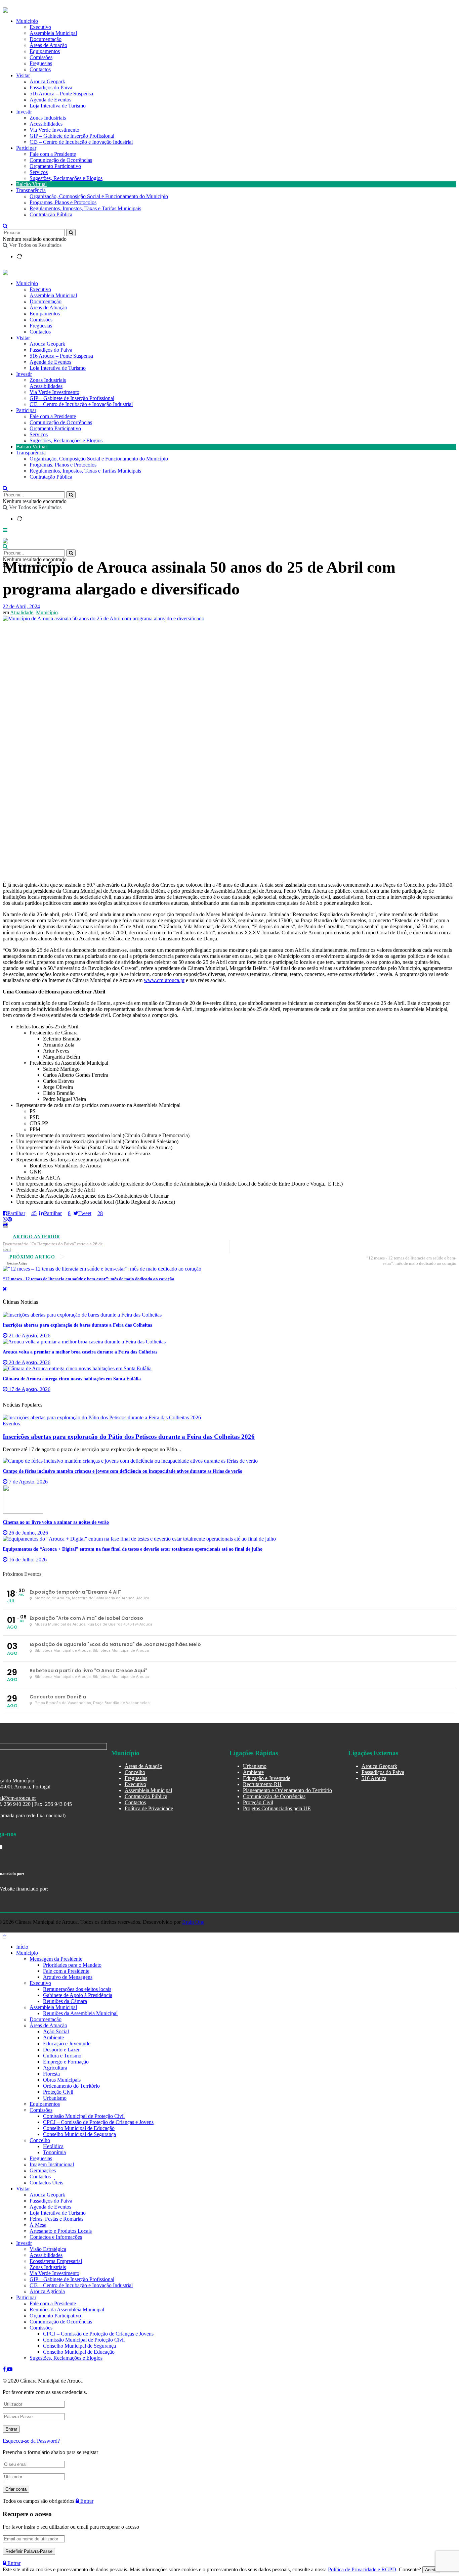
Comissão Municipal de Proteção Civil (84, 2116)
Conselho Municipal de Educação (79, 2128)
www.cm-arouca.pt (164, 980)
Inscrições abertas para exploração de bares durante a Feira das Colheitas (77, 1325)
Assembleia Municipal (53, 33)
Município (27, 21)
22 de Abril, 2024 (21, 606)
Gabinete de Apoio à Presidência (78, 1995)
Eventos (11, 1424)
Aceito (431, 2570)
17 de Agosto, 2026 (29, 1389)
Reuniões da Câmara (65, 2001)
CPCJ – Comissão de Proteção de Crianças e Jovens (98, 2122)
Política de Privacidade (149, 1808)
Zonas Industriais (48, 118)
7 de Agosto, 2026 (28, 1482)
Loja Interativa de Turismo (58, 106)
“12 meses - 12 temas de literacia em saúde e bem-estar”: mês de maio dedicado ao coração (89, 1279)
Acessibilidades (46, 124)
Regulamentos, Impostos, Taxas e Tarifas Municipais (85, 208)
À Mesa (38, 2225)
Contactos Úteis (46, 2183)
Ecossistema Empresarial (56, 2261)
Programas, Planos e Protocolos (63, 202)
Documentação (46, 39)
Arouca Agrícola (47, 2291)
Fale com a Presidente (53, 154)
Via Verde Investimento (54, 130)
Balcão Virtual (31, 184)
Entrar (86, 2501)
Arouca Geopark (47, 81)
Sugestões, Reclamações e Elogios (66, 178)
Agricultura (55, 2068)
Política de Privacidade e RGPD (362, 2569)
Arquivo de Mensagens (68, 1977)
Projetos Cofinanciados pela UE (277, 1808)
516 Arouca (374, 1778)
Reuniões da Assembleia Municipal (80, 2013)
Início (22, 1947)
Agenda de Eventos (50, 100)
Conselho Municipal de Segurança (79, 2134)
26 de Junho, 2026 (28, 1533)
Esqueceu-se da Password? (31, 2441)
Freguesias (41, 63)
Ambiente (253, 1772)
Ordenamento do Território (71, 2086)
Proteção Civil (258, 1802)
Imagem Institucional (52, 2164)
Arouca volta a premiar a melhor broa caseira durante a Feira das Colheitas (80, 1352)
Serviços (39, 172)
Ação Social (56, 2031)
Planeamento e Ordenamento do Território (287, 1790)
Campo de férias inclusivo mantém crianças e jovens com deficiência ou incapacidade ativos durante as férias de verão (122, 1471)
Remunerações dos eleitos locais (77, 1989)
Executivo (40, 27)
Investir (24, 112)
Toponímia (54, 2152)
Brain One (193, 1922)
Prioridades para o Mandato (72, 1965)
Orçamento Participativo (55, 166)
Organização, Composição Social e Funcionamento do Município (99, 196)
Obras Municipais (62, 2080)
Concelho (135, 1772)
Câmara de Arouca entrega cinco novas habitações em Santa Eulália (72, 1379)
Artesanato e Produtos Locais (61, 2231)
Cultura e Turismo (62, 2056)
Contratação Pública (51, 214)
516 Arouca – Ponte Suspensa (61, 94)
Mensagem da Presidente (56, 1959)
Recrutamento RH (262, 1784)
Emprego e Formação (66, 2062)
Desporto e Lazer (61, 2050)
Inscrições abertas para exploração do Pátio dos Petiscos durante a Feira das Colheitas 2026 (129, 1437)
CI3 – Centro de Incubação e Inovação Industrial (81, 142)
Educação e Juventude (267, 1778)
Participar (26, 148)
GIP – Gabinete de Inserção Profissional (72, 136)
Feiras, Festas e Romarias (56, 2219)
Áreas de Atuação (48, 45)
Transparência (31, 190)
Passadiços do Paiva (51, 87)
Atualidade (22, 612)
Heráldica (53, 2146)
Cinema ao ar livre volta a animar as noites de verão (56, 1522)
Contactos (40, 69)
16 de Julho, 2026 (27, 1560)
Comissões (41, 57)
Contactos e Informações (56, 2237)
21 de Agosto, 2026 (29, 1336)
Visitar (23, 75)
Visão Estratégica (48, 2249)
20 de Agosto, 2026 (29, 1362)
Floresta (51, 2074)
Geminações (43, 2170)
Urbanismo (255, 1766)
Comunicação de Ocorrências (61, 160)
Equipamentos (45, 51)
